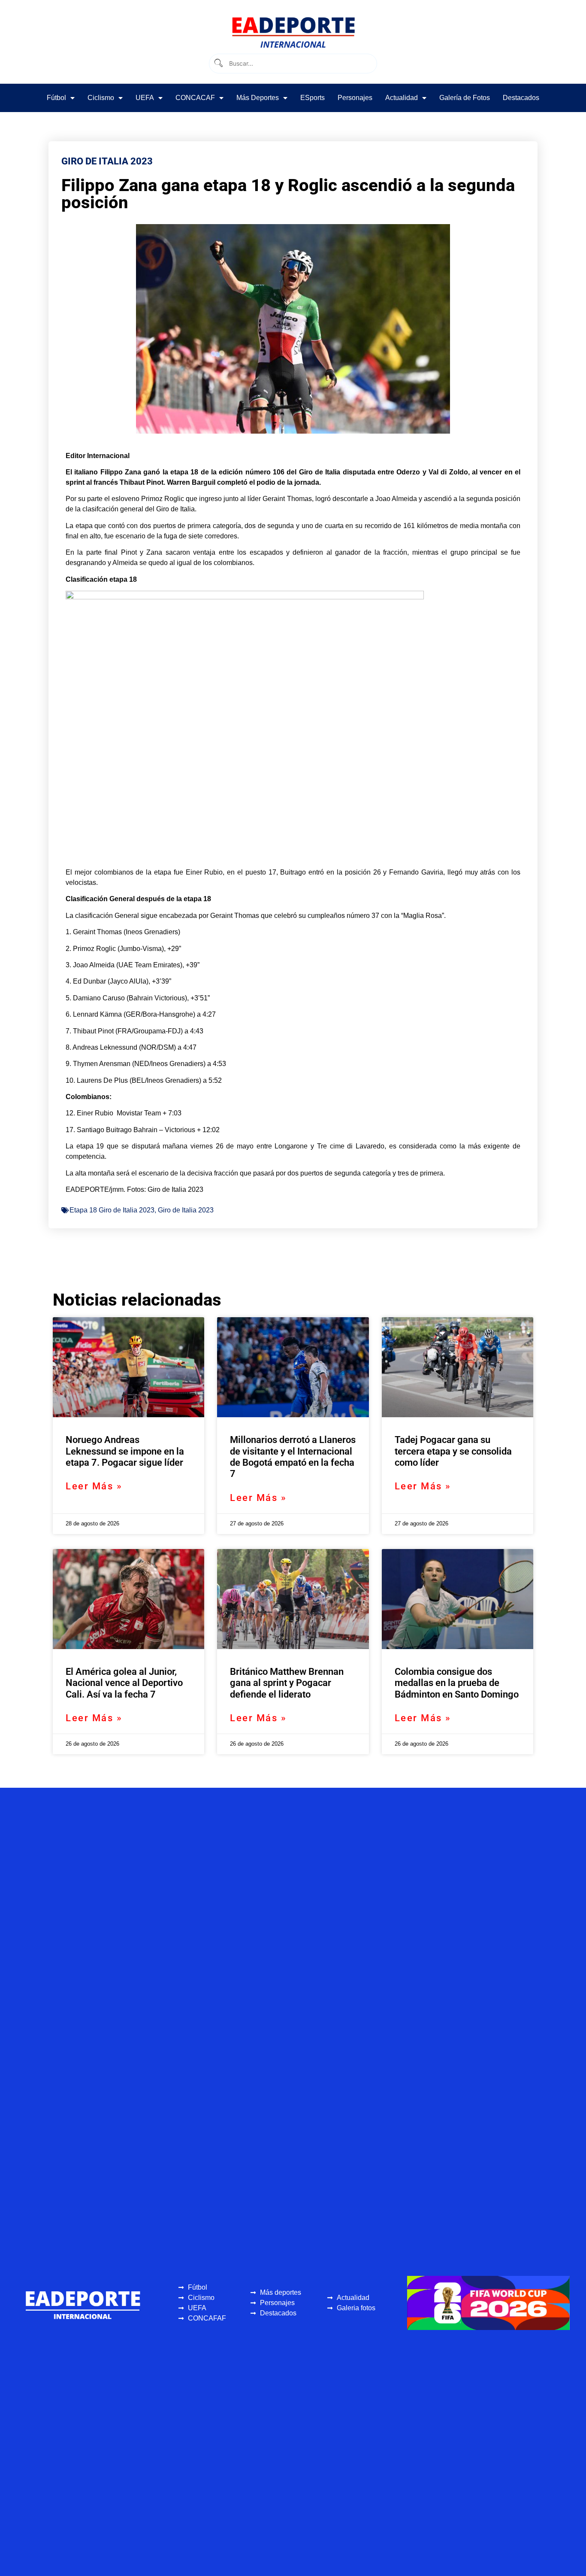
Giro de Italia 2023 (186, 1210)
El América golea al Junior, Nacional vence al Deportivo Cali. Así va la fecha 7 (124, 1683)
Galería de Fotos (465, 98)
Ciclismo (101, 98)
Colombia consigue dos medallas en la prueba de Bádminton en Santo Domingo (457, 1683)
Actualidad (402, 98)
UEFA (145, 98)
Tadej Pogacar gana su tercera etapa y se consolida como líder (453, 1451)
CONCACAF (195, 98)
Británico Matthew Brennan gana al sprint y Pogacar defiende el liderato (287, 1683)
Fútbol (56, 98)
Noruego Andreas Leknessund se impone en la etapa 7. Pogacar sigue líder (125, 1451)
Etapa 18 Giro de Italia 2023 (112, 1210)
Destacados (521, 98)
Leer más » (94, 1486)
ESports (313, 98)
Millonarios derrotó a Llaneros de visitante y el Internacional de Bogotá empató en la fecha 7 (293, 1457)
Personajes (355, 98)
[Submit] (218, 63)
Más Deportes (258, 98)
